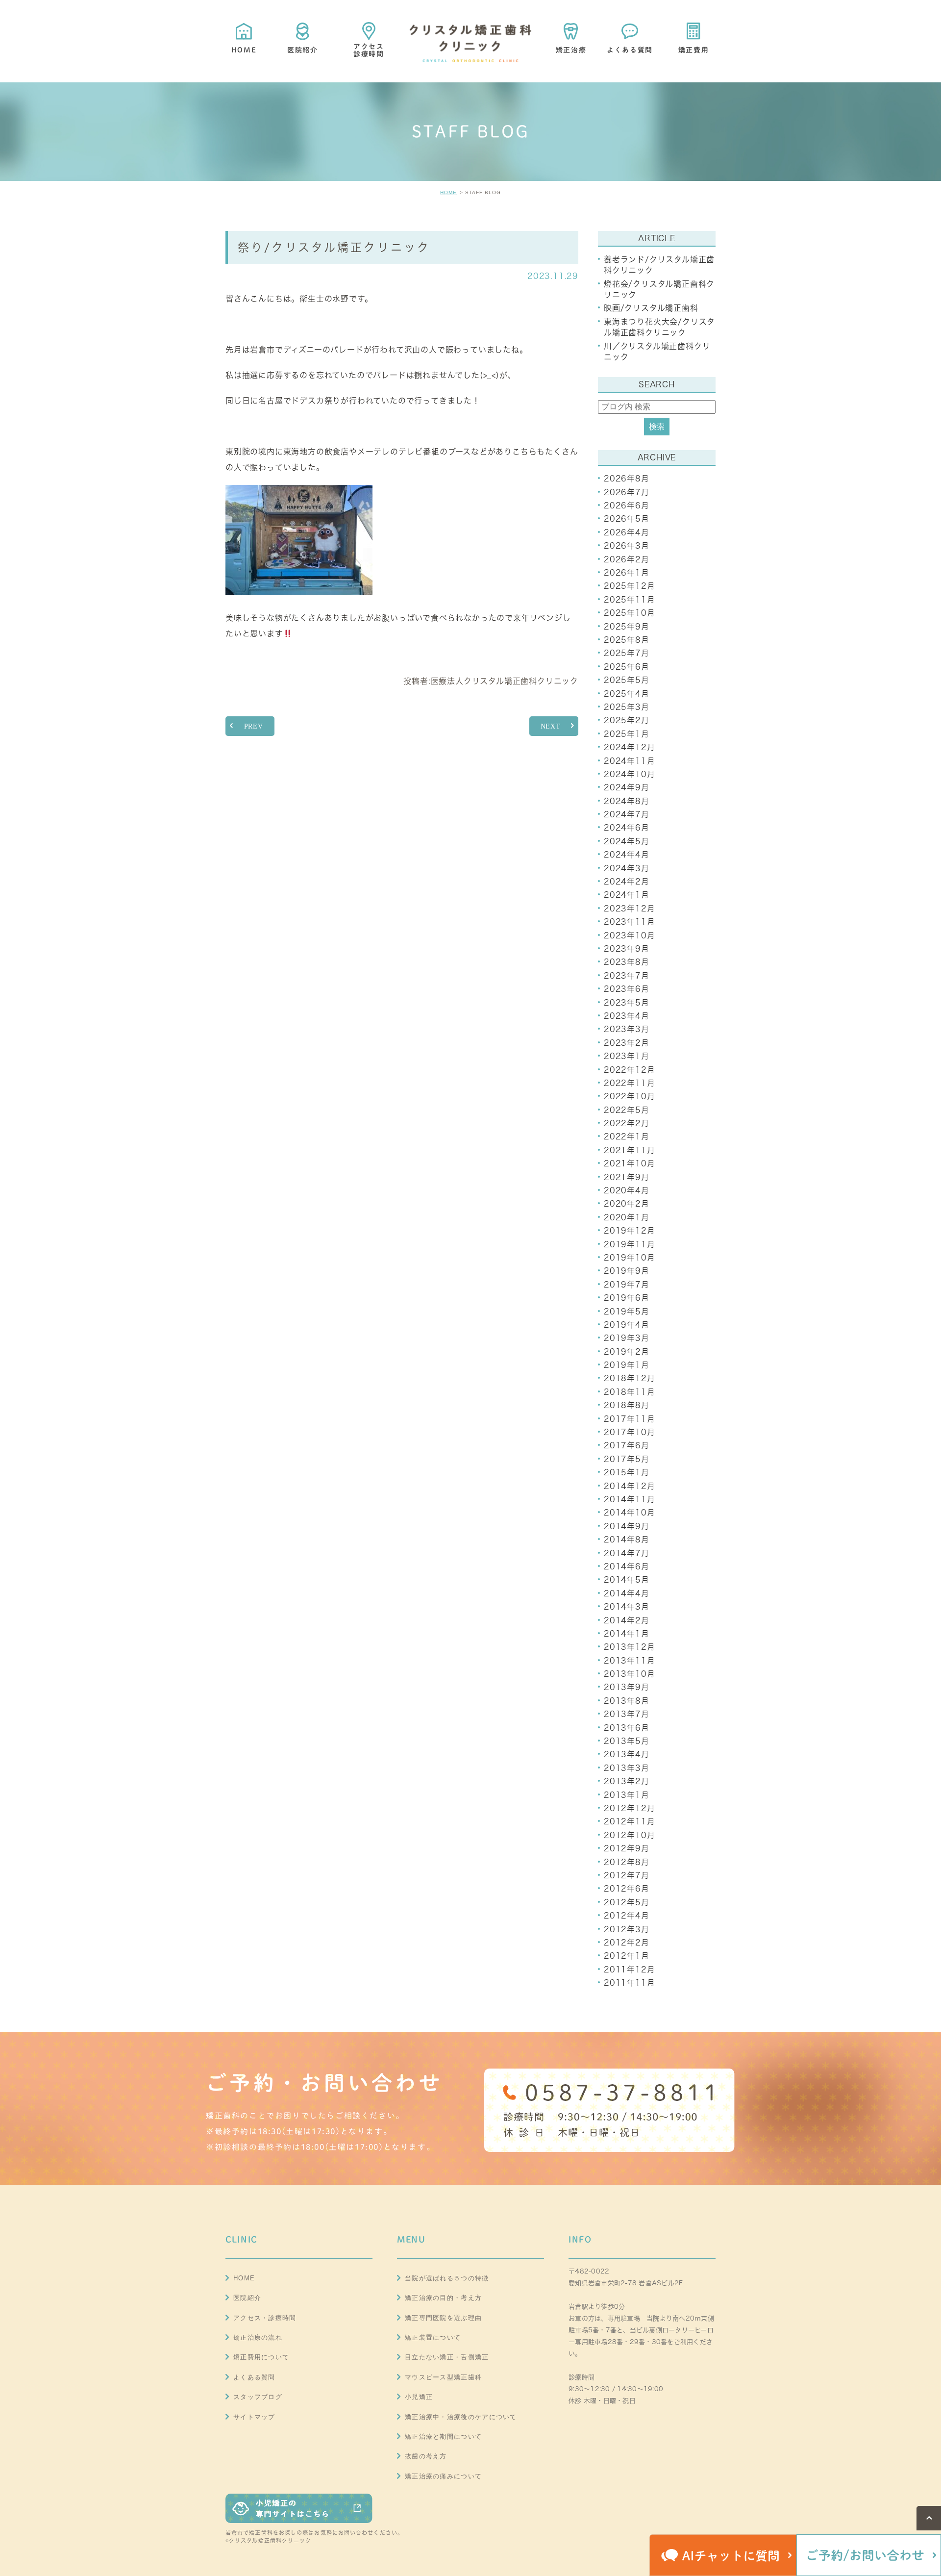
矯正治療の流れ (258, 2337)
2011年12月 (629, 1970)
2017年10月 (629, 1432)
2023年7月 (627, 976)
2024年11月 (629, 761)
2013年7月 (627, 1714)
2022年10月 (629, 1096)
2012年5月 (627, 1902)
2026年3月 (627, 546)
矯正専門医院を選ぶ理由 (443, 2318)
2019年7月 (627, 1285)
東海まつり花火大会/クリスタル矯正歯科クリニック (659, 327)
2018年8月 (627, 1405)
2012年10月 (629, 1835)
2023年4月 (627, 1016)
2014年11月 (629, 1499)
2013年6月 (627, 1728)
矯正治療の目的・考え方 (443, 2298)
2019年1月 (627, 1365)
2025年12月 (629, 586)
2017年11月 (629, 1419)
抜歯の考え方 (426, 2456)
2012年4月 (627, 1916)
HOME (448, 192)
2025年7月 (627, 653)
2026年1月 (627, 573)
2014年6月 (627, 1566)
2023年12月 (629, 909)
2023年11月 (629, 922)
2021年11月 (629, 1150)
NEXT (551, 726)
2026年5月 (627, 519)
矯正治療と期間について (443, 2437)
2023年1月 (627, 1056)
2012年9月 (627, 1848)
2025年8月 (627, 640)
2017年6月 (627, 1445)
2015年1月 (627, 1472)
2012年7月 (627, 1875)
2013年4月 (627, 1754)
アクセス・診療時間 (265, 2318)
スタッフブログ (258, 2397)
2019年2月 (627, 1352)
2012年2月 (627, 1943)
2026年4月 (627, 532)
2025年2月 (627, 720)
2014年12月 (629, 1486)
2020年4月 (627, 1190)
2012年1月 (627, 1956)
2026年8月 (627, 479)
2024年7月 (627, 814)
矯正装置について (433, 2337)
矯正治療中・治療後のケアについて (461, 2417)
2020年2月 (627, 1204)
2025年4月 (627, 694)
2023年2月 (627, 1043)
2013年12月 (629, 1647)
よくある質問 (254, 2377)
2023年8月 (627, 962)
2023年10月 (629, 935)
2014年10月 (629, 1513)
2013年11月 (629, 1661)
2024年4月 (627, 855)
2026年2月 (627, 559)
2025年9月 (627, 627)
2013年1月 (627, 1795)
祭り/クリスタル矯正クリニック (334, 247)
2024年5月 (627, 841)
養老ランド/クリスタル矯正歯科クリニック (659, 265)
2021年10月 (629, 1163)
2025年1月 (627, 734)
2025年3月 (627, 707)
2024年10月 (629, 774)
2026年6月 (627, 505)
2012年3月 (627, 1929)
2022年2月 (627, 1123)
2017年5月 (627, 1459)
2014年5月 (627, 1580)
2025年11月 (629, 600)
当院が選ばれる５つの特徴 (447, 2278)
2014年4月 (627, 1593)
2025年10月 (629, 613)
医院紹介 (247, 2298)
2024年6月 (627, 828)
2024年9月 (627, 787)
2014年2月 (627, 1620)
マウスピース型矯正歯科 (443, 2377)
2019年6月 (627, 1298)
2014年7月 (627, 1553)
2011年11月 (629, 1983)
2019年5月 (627, 1312)
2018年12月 (629, 1378)
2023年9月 (627, 949)
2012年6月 (627, 1889)
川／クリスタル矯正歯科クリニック (657, 352)
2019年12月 (629, 1231)
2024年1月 (627, 895)
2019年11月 (629, 1244)
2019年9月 (627, 1271)
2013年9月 (627, 1687)
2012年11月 (629, 1821)
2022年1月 (627, 1136)
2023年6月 (627, 989)
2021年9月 (627, 1177)
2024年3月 (627, 868)
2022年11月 (629, 1083)
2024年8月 (627, 801)
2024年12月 (629, 747)
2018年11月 (629, 1392)
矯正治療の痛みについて (443, 2476)
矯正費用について (261, 2357)
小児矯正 (419, 2397)
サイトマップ (254, 2417)
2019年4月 (627, 1325)
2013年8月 (627, 1701)
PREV (254, 726)
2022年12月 (629, 1070)
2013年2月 (627, 1781)
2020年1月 (627, 1217)
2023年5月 (627, 1003)
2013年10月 (629, 1674)
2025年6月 (627, 667)
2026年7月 (627, 492)
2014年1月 (627, 1634)
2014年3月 (627, 1607)
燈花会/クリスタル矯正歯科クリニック (659, 289)
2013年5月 (627, 1741)
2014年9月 (627, 1526)
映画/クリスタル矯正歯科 (651, 308)
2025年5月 (627, 680)
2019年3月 (627, 1338)
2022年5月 (627, 1110)
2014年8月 (627, 1540)
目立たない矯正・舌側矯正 (447, 2357)
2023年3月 (627, 1029)
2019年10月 (629, 1258)
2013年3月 (627, 1768)
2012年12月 (629, 1808)
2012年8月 (627, 1862)
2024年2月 (627, 882)
